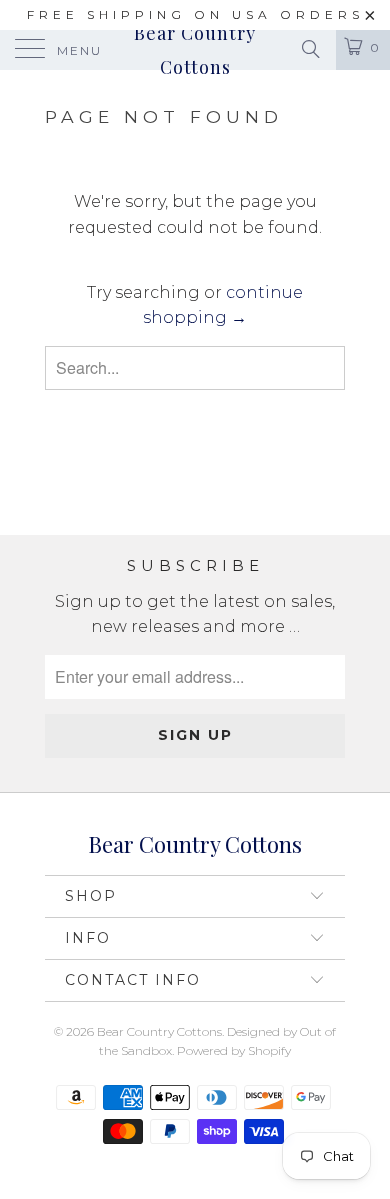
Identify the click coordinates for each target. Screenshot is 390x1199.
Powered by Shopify (234, 1050)
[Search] (309, 49)
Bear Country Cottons (195, 50)
